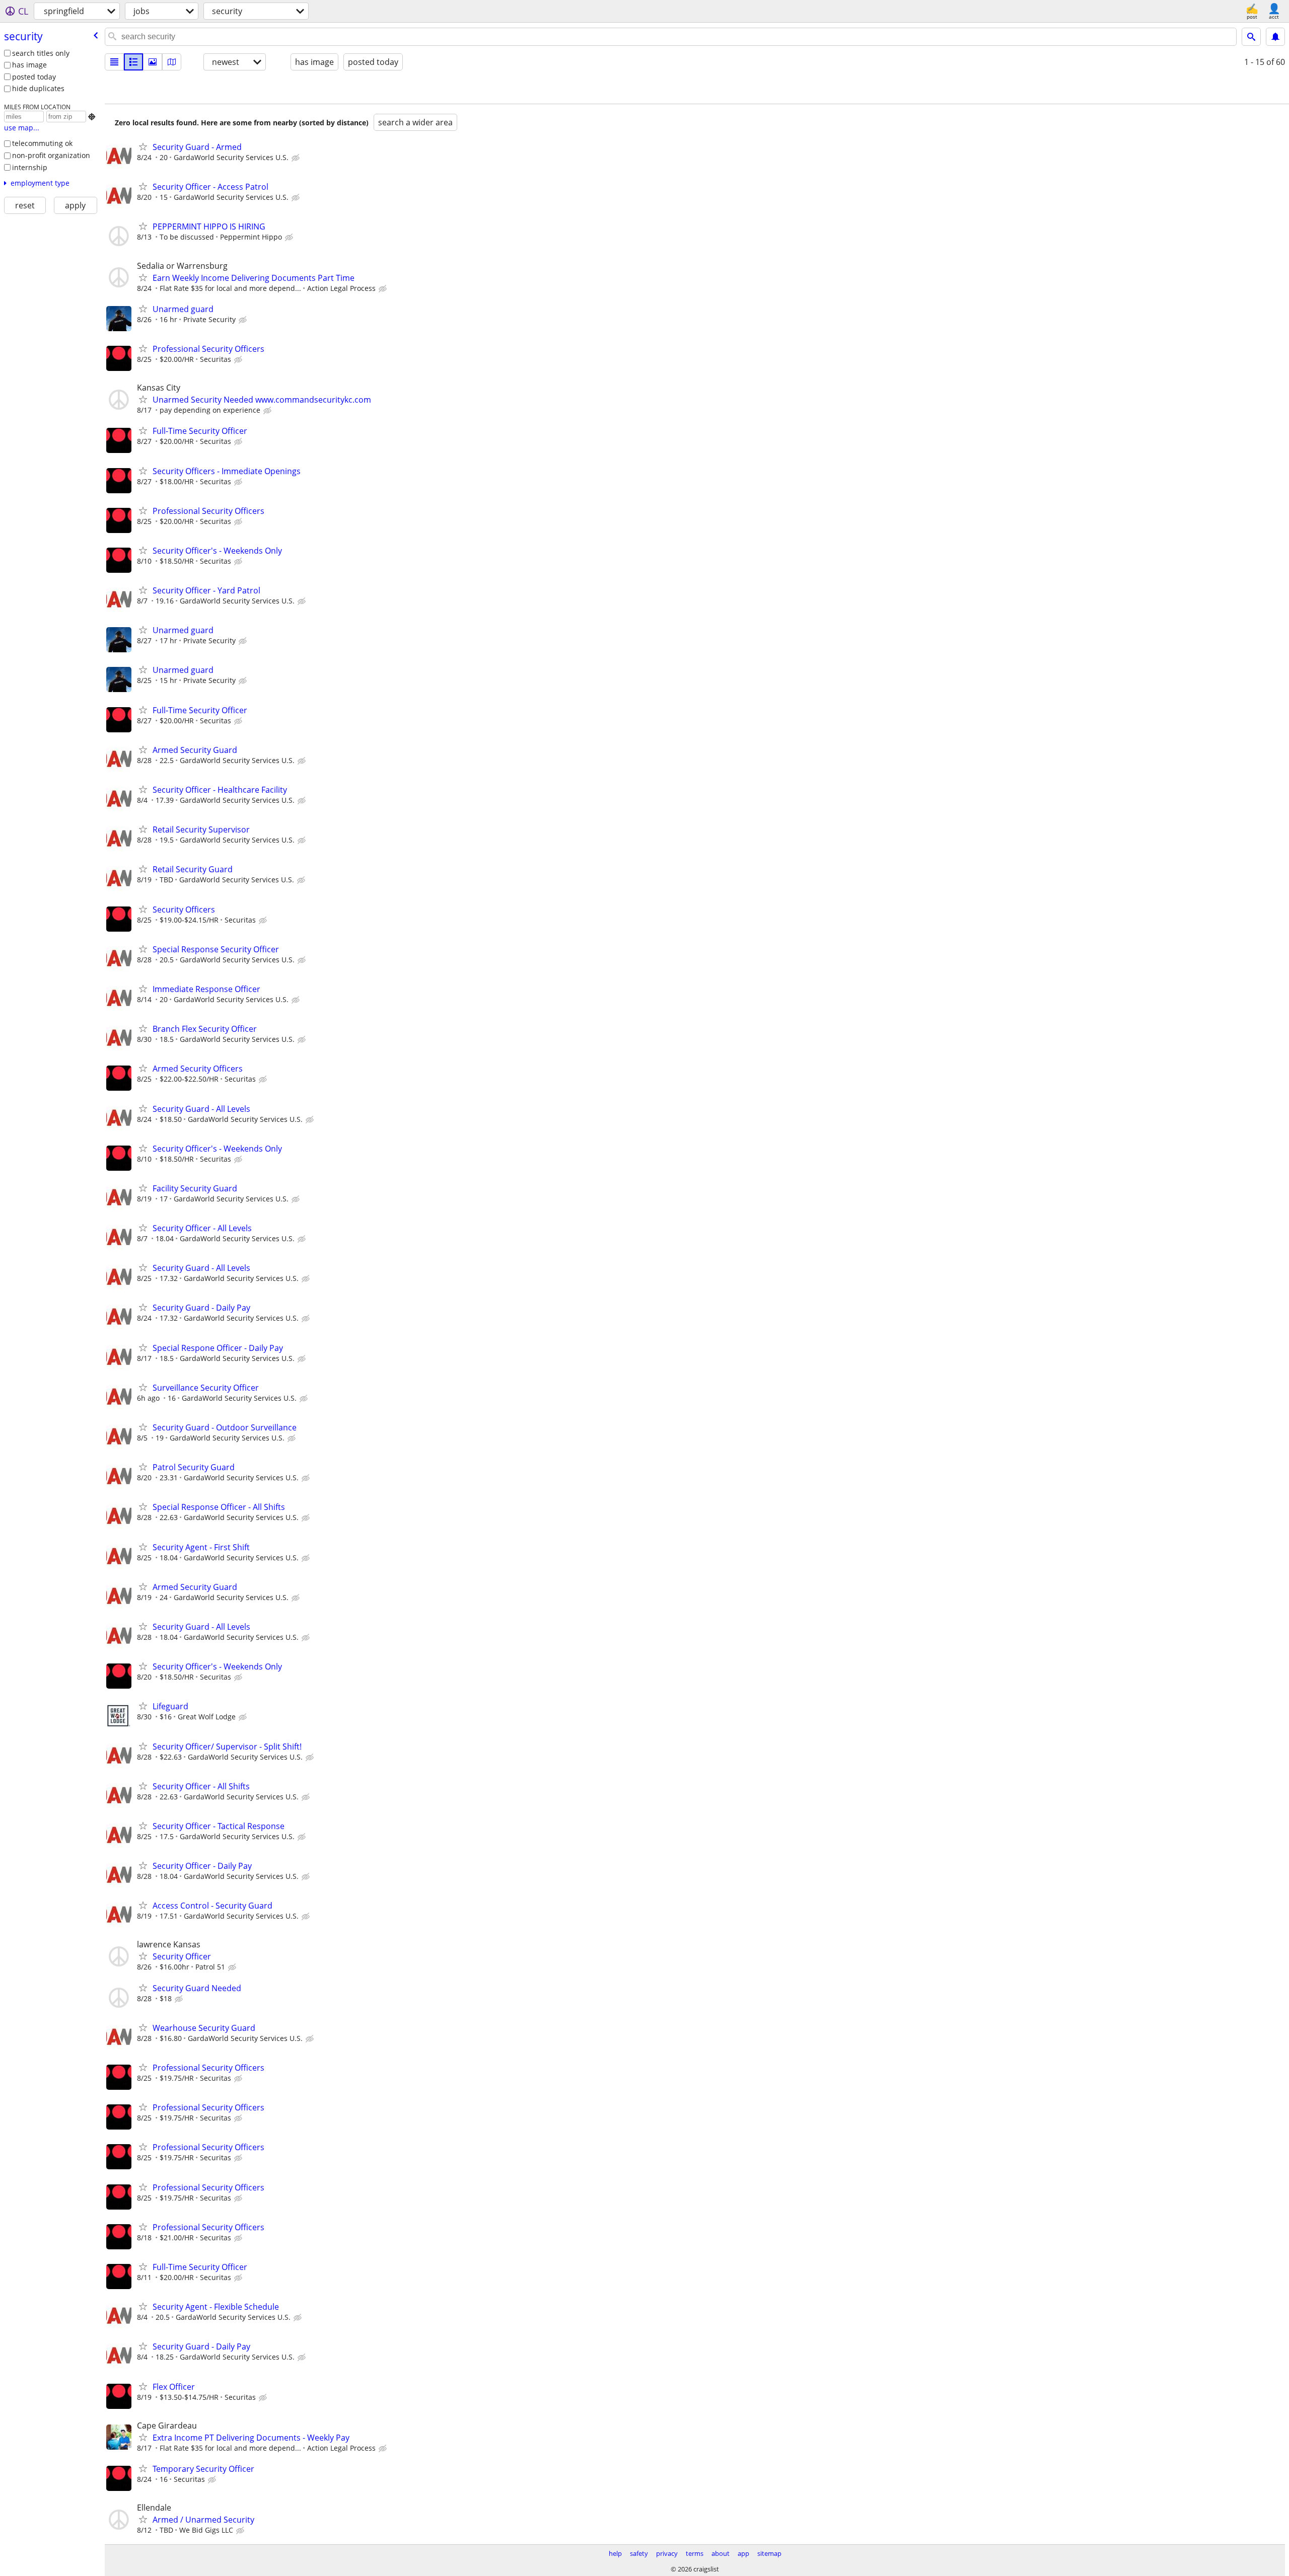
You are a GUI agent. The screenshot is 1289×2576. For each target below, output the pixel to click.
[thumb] (133, 62)
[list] (114, 62)
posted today (34, 77)
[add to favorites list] (143, 146)
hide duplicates (38, 88)
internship (30, 167)
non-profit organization (51, 155)
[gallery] (153, 62)
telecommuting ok (42, 143)
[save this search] (1275, 37)
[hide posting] (297, 158)
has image (29, 65)
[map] (172, 62)
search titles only (41, 53)
